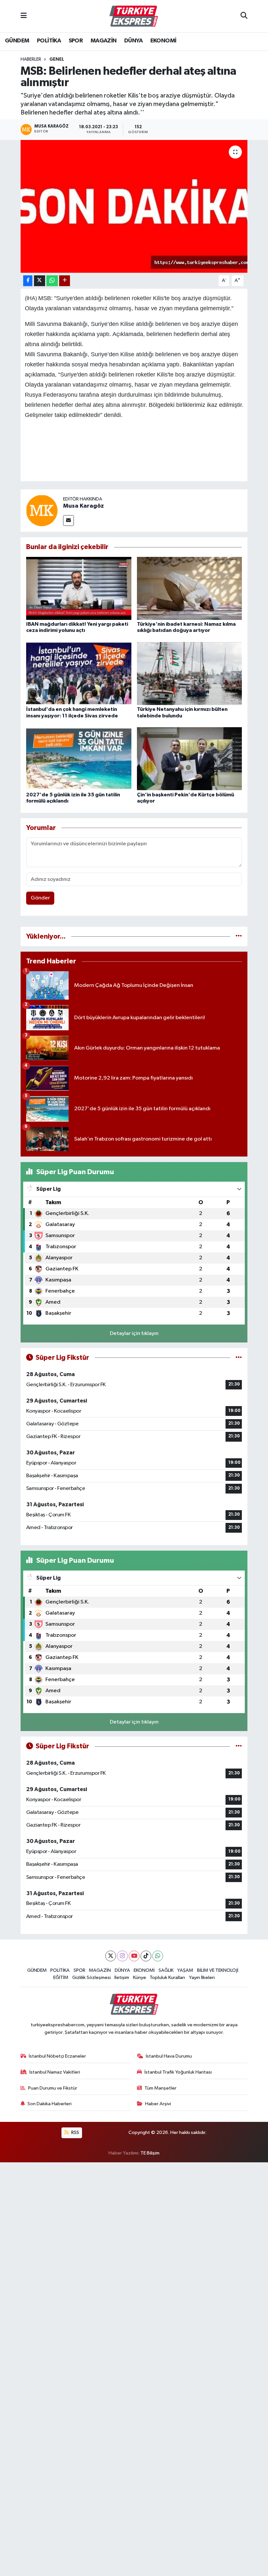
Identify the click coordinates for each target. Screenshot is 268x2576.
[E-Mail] (68, 521)
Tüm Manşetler (160, 2088)
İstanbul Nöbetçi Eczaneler (57, 2056)
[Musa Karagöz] (42, 511)
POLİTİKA (49, 41)
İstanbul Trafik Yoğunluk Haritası (178, 2072)
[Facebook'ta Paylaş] (28, 281)
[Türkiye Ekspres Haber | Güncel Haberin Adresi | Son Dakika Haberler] (134, 16)
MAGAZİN (104, 41)
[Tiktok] (146, 1956)
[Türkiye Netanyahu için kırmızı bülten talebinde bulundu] (190, 674)
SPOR (76, 41)
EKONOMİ (163, 41)
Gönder (40, 898)
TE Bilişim (150, 2153)
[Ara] (244, 16)
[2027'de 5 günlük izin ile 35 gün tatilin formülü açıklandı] (79, 759)
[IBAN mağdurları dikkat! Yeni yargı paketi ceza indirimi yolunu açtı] (79, 588)
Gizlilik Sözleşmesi (92, 1978)
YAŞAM (185, 1970)
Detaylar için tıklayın (134, 1334)
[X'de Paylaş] (40, 281)
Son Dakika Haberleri (50, 2104)
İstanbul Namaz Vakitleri (55, 2072)
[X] (111, 1956)
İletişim (122, 1978)
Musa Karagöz (84, 506)
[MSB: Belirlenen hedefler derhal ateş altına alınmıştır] (134, 206)
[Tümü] (239, 936)
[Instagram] (122, 1956)
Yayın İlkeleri (202, 1978)
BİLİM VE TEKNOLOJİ (218, 1970)
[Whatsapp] (158, 1956)
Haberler (31, 59)
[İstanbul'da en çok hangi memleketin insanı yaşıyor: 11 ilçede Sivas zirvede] (79, 674)
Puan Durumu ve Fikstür (53, 2088)
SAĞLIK (166, 1970)
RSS (75, 2132)
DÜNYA (133, 41)
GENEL (57, 59)
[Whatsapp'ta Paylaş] (52, 281)
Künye (140, 1978)
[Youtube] (134, 1956)
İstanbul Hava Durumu (169, 2056)
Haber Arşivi (158, 2104)
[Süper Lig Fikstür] (239, 1358)
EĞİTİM (61, 1978)
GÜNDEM (17, 41)
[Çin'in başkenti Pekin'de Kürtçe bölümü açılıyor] (190, 759)
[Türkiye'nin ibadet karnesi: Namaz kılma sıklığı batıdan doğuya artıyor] (190, 588)
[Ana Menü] (24, 16)
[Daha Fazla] (65, 281)
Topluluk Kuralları (167, 1978)
